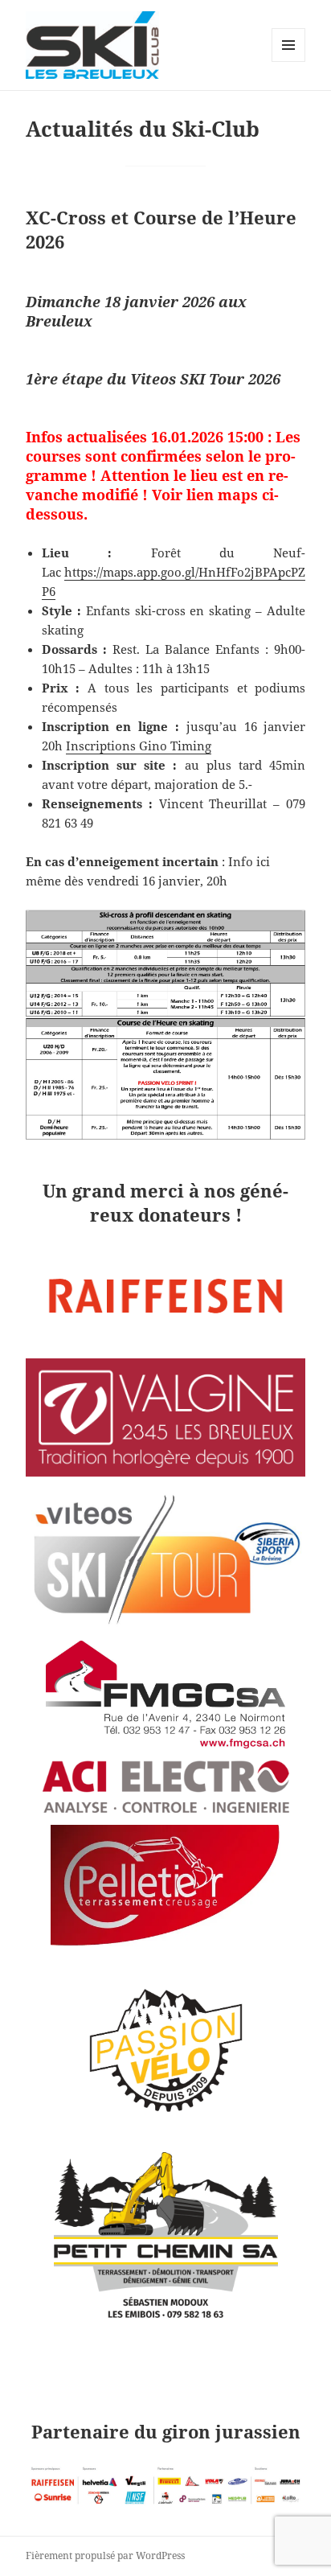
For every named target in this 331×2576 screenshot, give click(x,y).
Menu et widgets (289, 62)
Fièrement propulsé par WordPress (105, 2555)
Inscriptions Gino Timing (139, 746)
